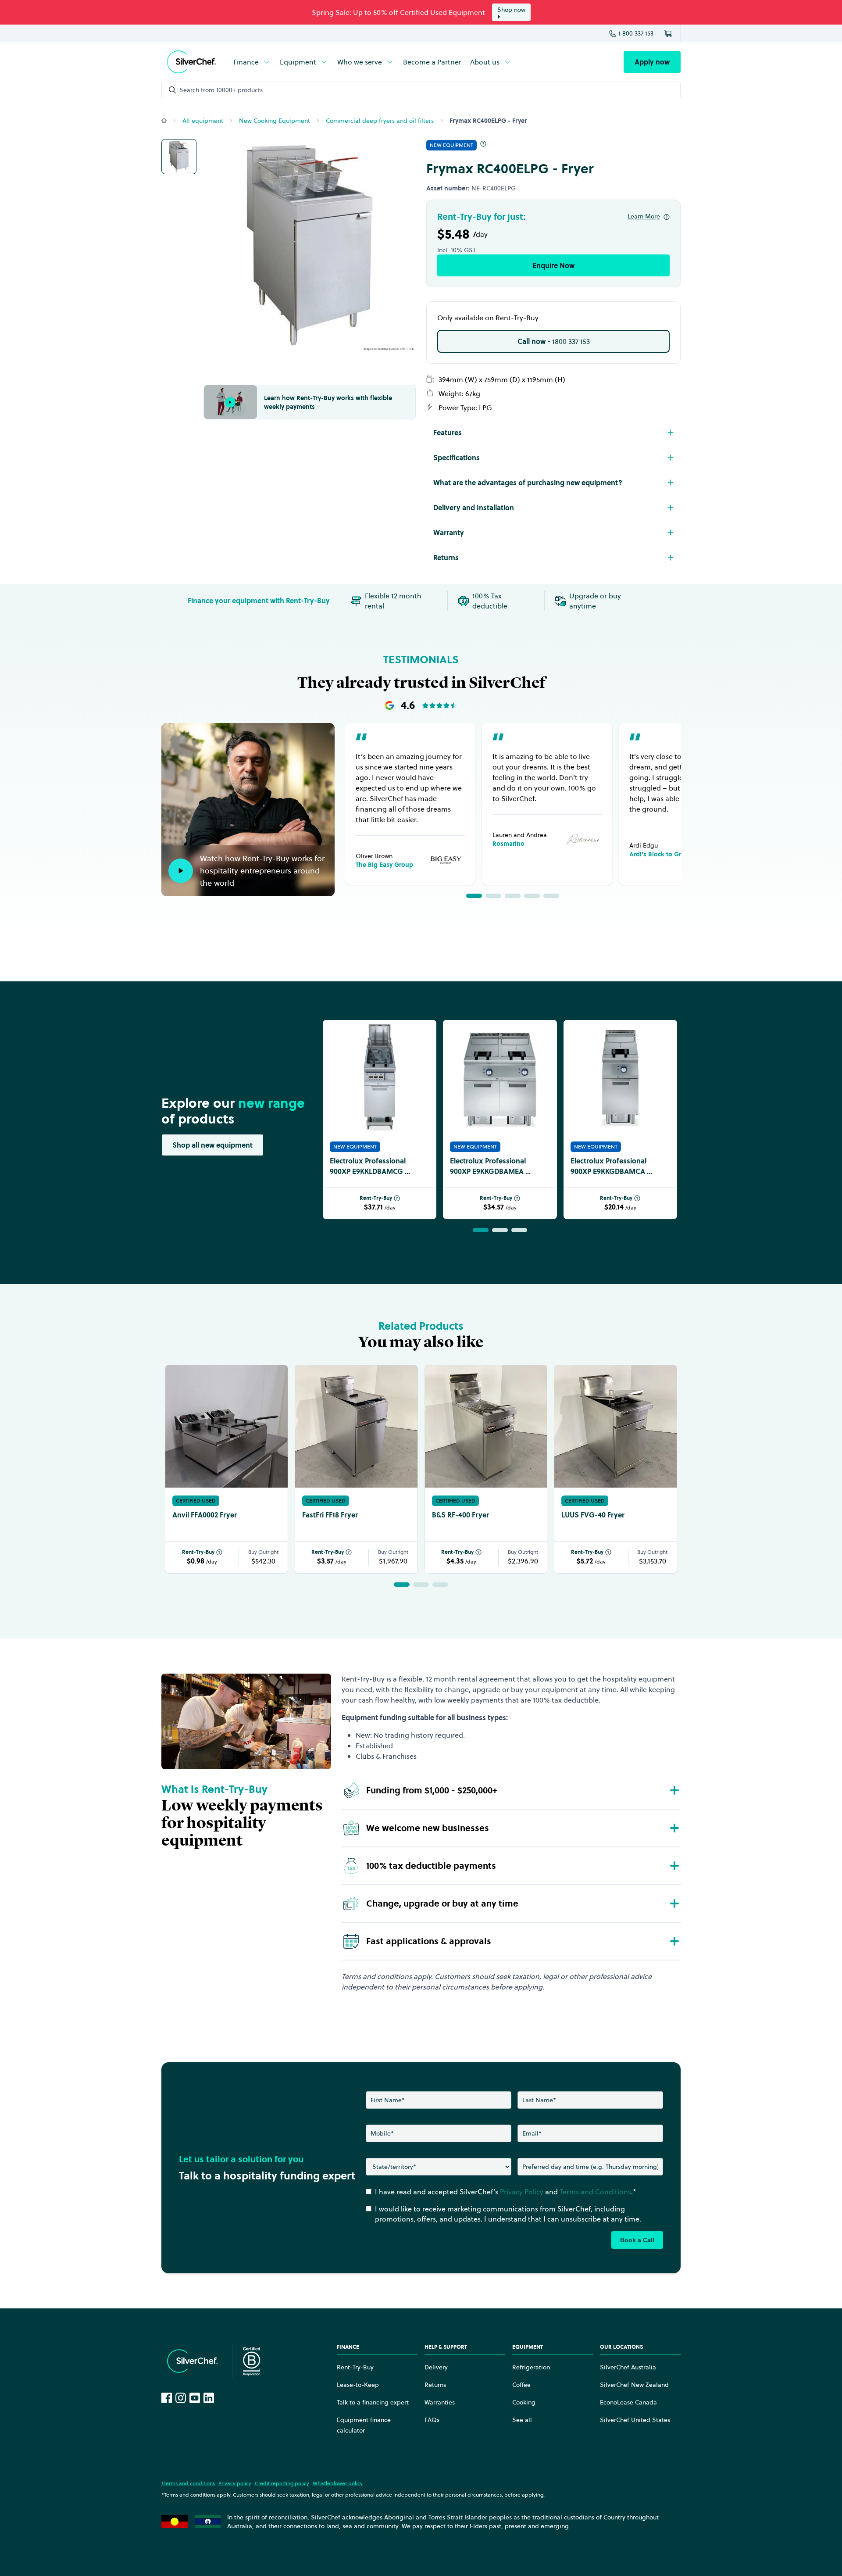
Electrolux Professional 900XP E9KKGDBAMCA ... (611, 1166)
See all (522, 2420)
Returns (435, 2385)
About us (485, 62)
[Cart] (670, 33)
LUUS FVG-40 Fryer (593, 1515)
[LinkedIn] (209, 2398)
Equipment (298, 62)
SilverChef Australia (628, 2367)
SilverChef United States (635, 2420)
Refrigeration (531, 2367)
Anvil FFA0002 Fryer (205, 1515)
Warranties (440, 2402)
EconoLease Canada (628, 2402)
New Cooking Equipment (275, 121)
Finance (246, 62)
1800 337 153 (554, 341)
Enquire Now (553, 265)
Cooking (524, 2402)
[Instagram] (181, 2398)
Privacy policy (235, 2483)
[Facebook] (167, 2398)
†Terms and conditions (188, 2483)
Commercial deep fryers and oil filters (380, 121)
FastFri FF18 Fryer (330, 1515)
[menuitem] (252, 62)
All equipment (203, 121)
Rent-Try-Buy (376, 1198)
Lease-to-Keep (358, 2385)
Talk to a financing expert (373, 2402)
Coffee (521, 2385)
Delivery (436, 2367)
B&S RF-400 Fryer (460, 1515)
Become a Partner (432, 62)
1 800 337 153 (636, 33)
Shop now (511, 10)
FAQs (432, 2420)
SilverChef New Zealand (634, 2385)
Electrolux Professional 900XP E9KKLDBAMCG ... (370, 1166)
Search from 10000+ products (221, 90)
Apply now (652, 62)
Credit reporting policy (282, 2483)
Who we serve (360, 62)
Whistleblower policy (338, 2483)
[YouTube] (195, 2398)
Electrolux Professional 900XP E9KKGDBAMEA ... (490, 1166)
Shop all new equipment (212, 1145)
